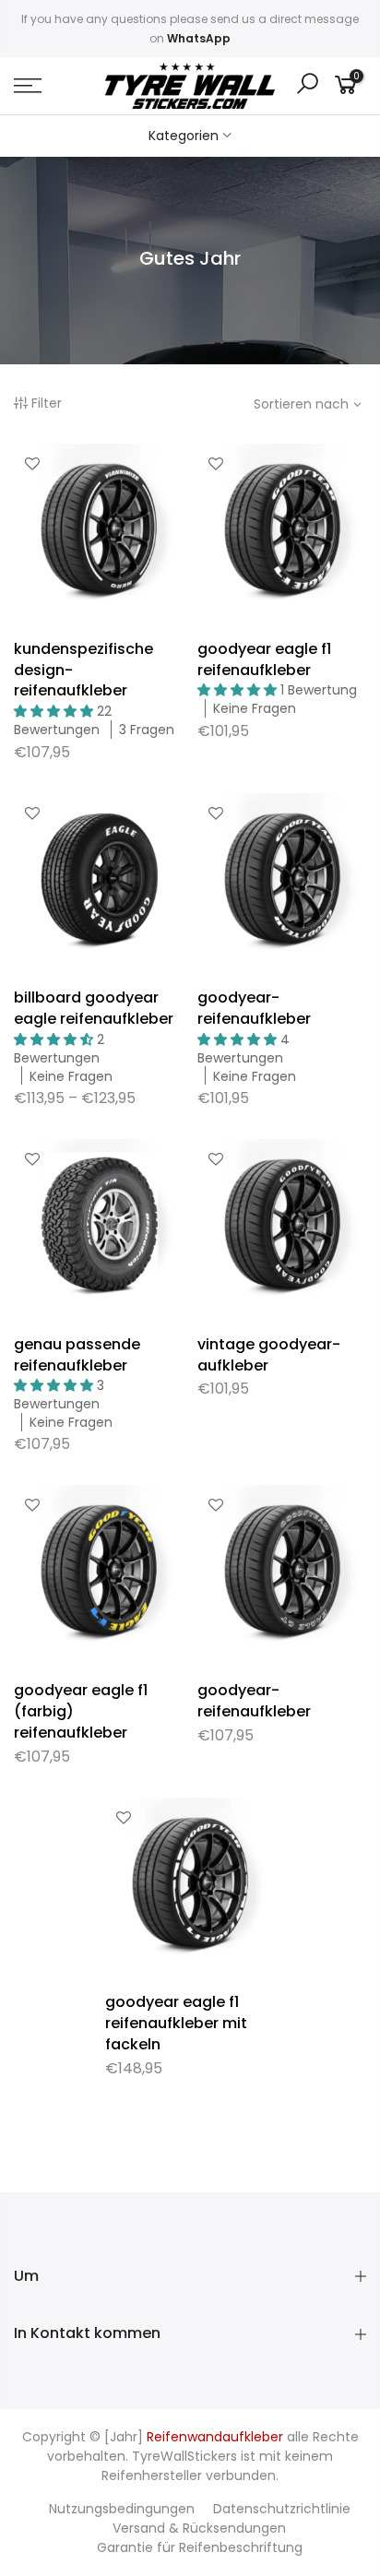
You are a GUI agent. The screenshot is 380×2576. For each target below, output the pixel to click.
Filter (47, 403)
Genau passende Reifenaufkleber (77, 1355)
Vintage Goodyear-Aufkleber (269, 1355)
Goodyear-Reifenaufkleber (254, 1008)
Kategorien (184, 136)
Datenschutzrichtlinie (282, 2509)
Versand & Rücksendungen (199, 2528)
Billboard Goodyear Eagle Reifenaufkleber (94, 1008)
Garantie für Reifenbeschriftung (200, 2547)
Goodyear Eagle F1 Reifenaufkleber (264, 659)
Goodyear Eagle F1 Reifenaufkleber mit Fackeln (176, 2023)
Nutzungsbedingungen (122, 2509)
